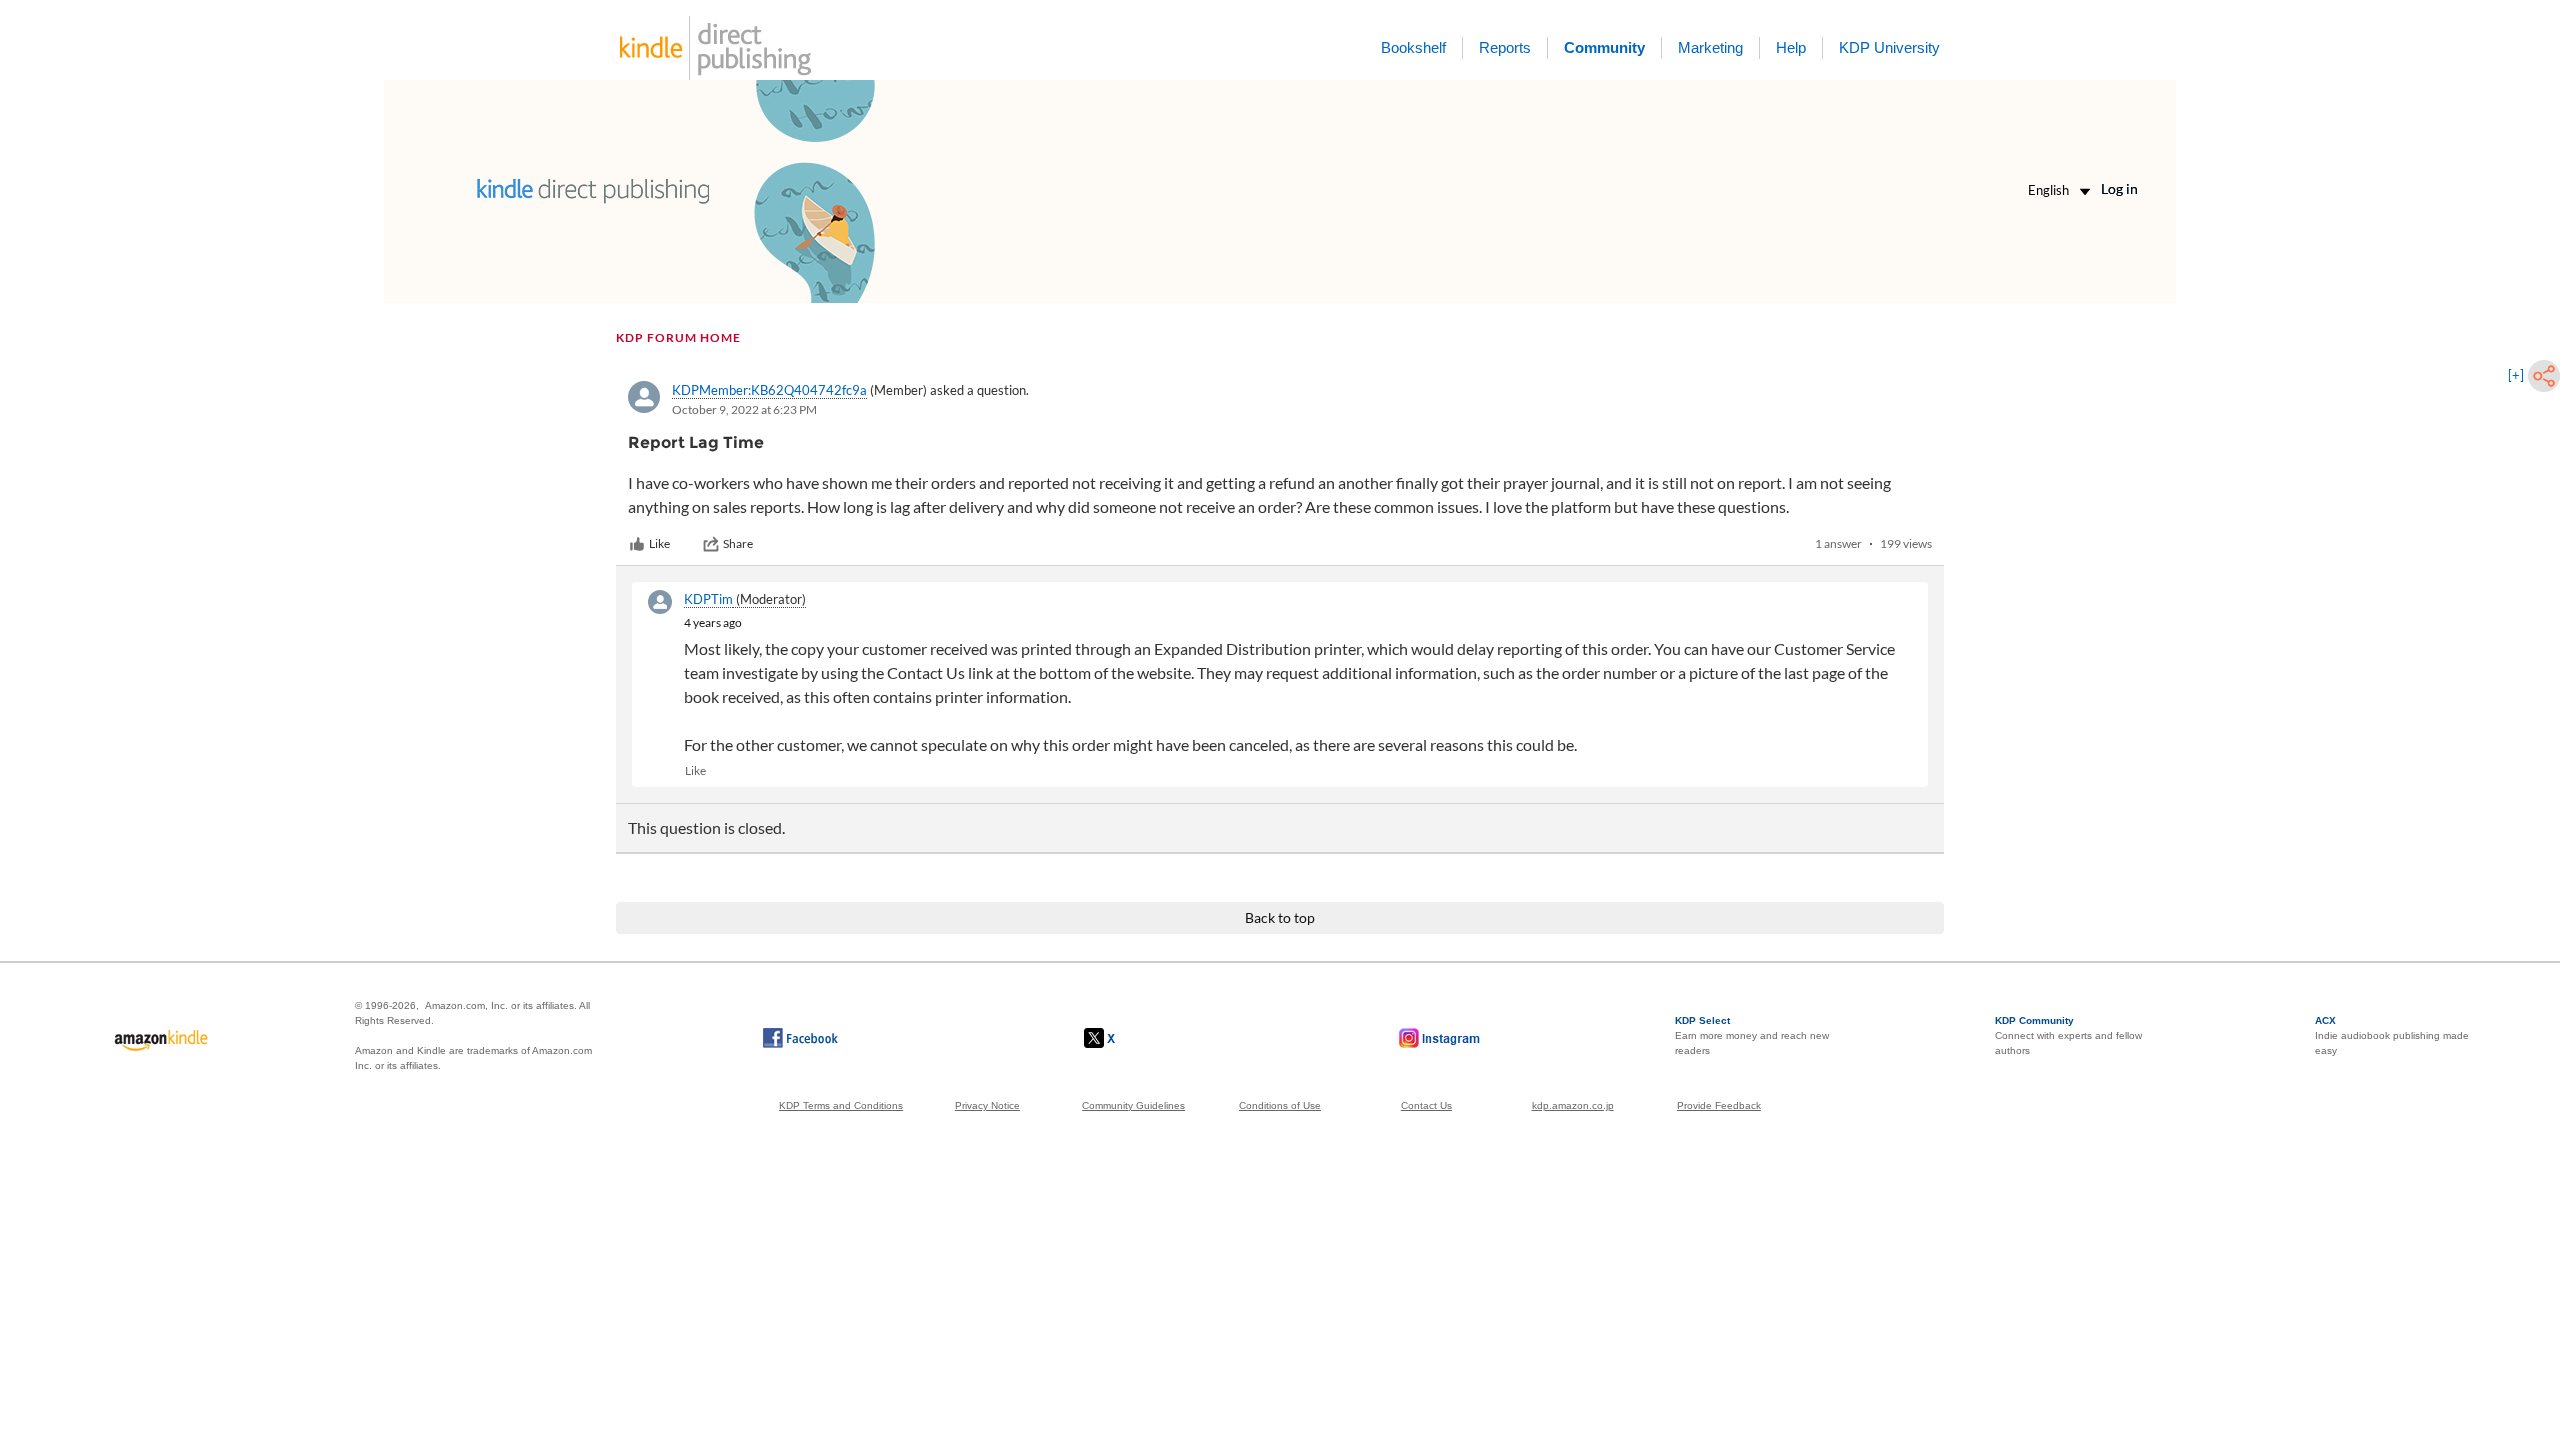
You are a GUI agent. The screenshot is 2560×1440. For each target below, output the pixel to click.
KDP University (1889, 47)
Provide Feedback (1719, 1105)
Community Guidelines (1133, 1105)
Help (1791, 47)
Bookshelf (1413, 47)
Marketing (1710, 47)
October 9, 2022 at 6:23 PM (744, 409)
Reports (1505, 47)
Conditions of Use (1280, 1105)
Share (738, 543)
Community (1604, 47)
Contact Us (1426, 1105)
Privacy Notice (987, 1105)
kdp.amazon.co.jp (1573, 1105)
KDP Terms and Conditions (841, 1105)
